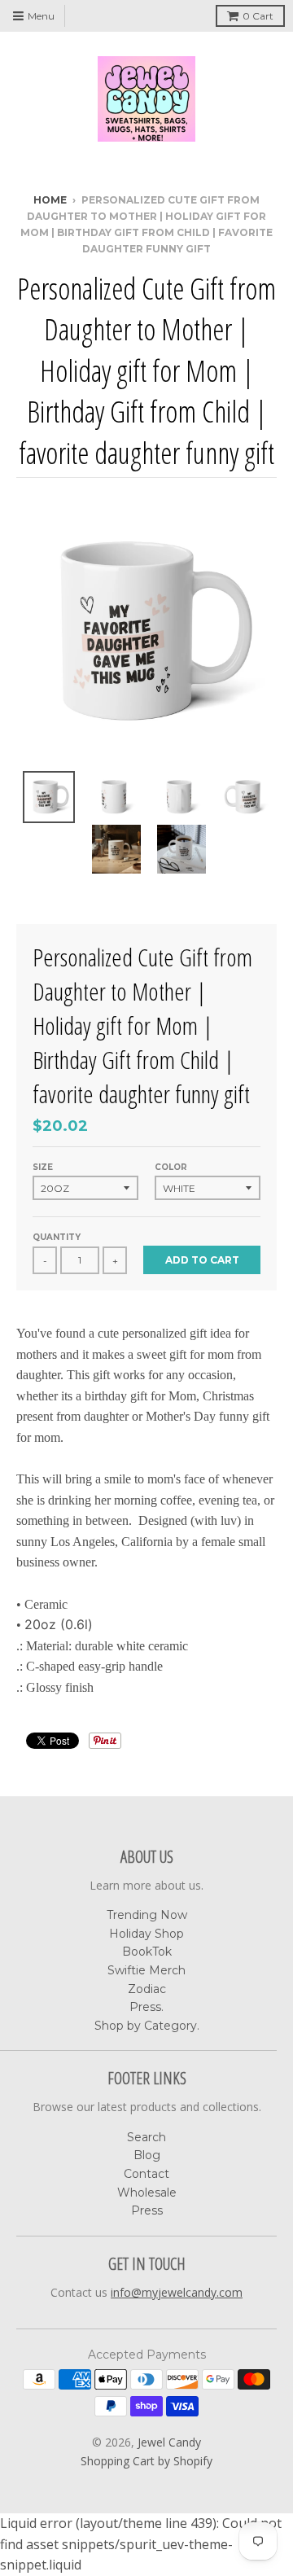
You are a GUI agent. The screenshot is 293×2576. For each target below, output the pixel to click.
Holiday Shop (146, 1934)
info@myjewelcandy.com (177, 2292)
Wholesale (147, 2193)
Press (147, 2210)
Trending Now (147, 1915)
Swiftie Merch (146, 1970)
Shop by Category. (147, 2026)
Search (146, 2137)
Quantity (57, 1237)
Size (43, 1167)
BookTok (147, 1952)
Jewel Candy (169, 2442)
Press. (146, 2007)
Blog (147, 2155)
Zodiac (147, 1989)
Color (171, 1167)
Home (50, 200)
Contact (146, 2174)
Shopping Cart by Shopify (146, 2461)
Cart (258, 16)
